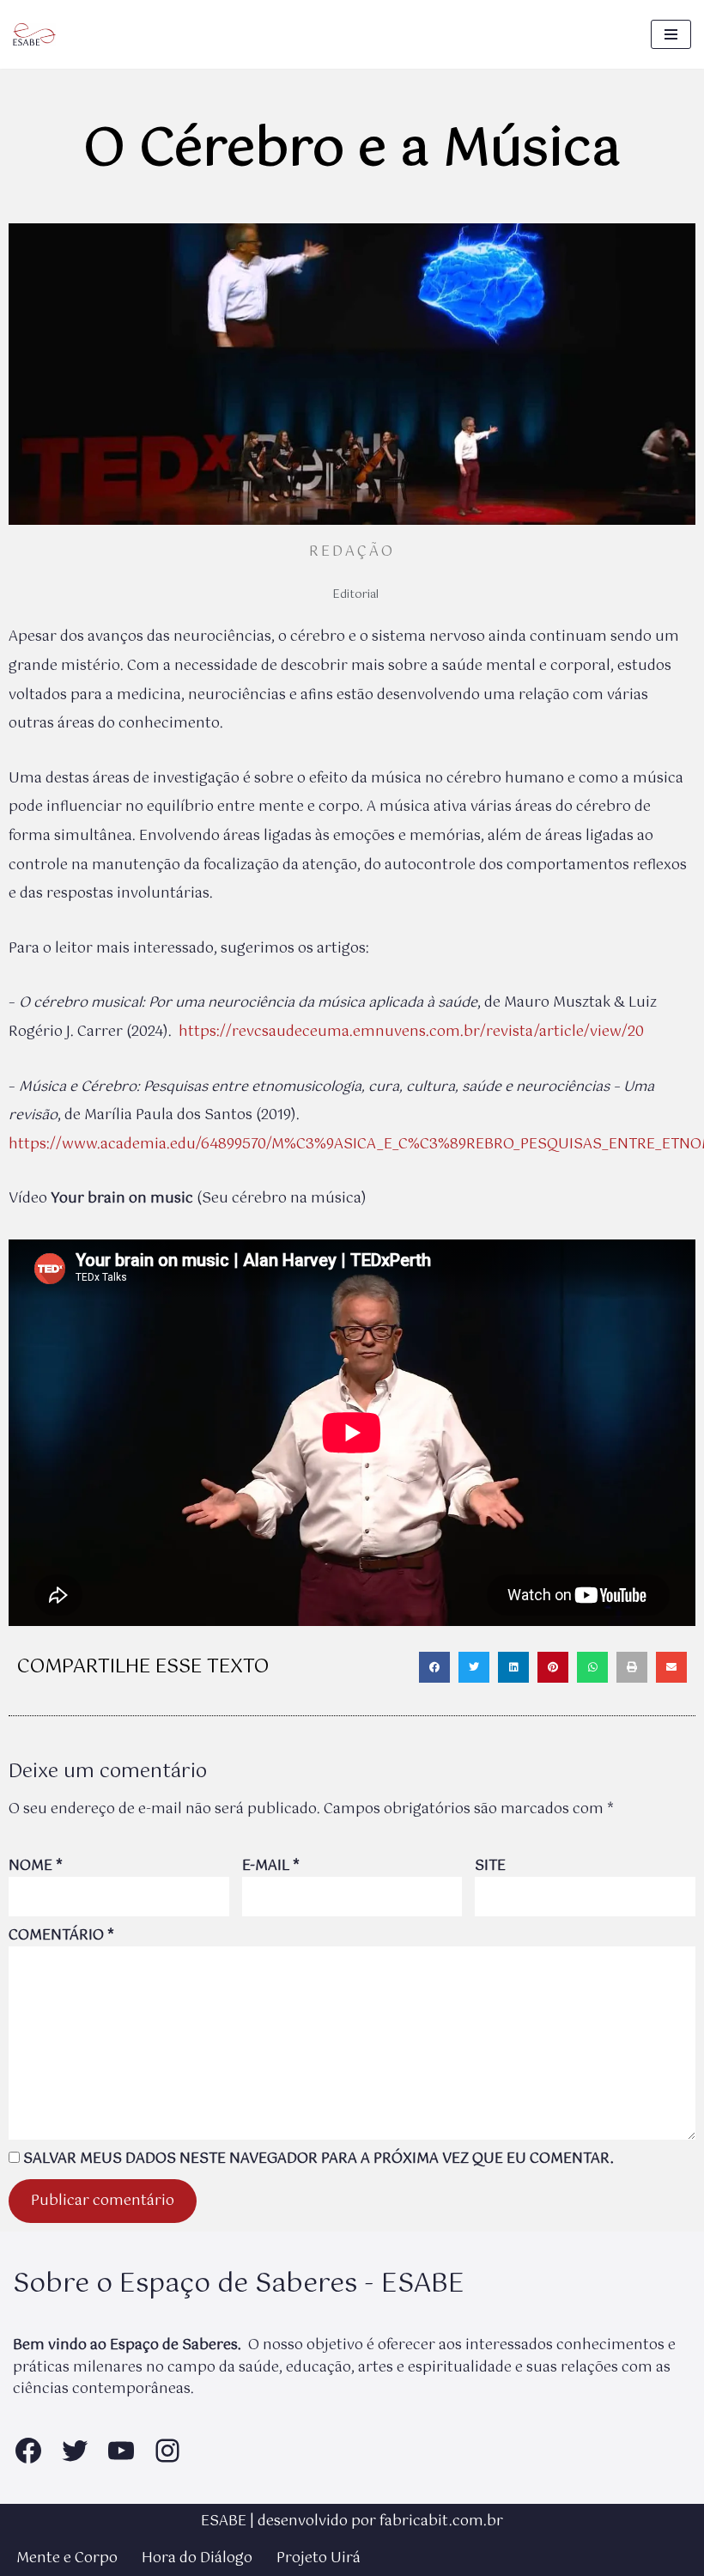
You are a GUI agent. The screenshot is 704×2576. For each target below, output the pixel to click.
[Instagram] (167, 2451)
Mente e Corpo (67, 2558)
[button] (434, 1667)
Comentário (61, 1936)
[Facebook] (28, 2451)
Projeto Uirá (319, 2558)
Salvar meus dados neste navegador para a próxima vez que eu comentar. (319, 2159)
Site (490, 1867)
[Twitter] (75, 2451)
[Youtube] (121, 2451)
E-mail (271, 1867)
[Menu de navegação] (671, 34)
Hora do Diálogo (197, 2558)
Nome (36, 1867)
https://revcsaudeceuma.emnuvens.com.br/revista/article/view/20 (411, 1032)
